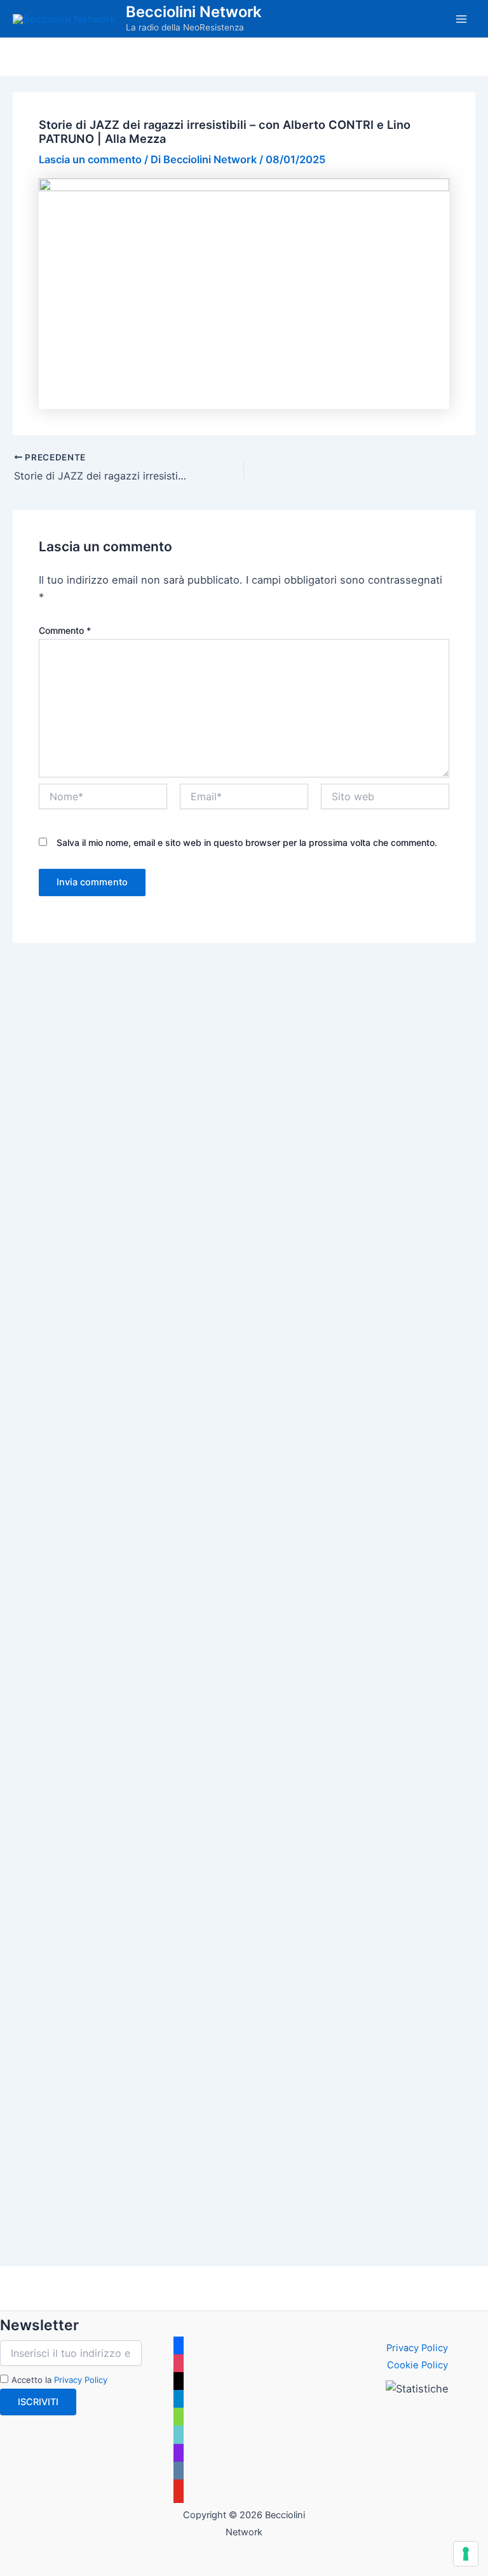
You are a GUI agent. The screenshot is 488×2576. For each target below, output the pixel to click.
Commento (65, 630)
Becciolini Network (193, 12)
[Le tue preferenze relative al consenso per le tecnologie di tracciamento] (466, 2554)
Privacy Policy (81, 2380)
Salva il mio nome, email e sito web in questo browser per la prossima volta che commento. (247, 842)
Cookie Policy (417, 2365)
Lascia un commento (90, 159)
